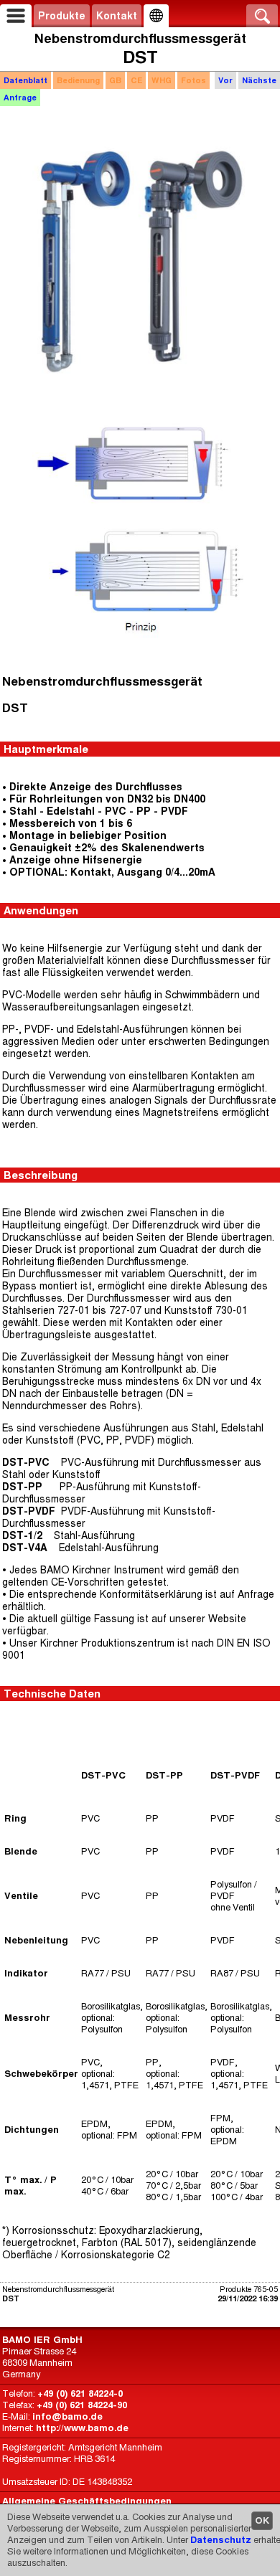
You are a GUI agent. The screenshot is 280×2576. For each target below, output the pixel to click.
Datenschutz (221, 2540)
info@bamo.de (67, 2416)
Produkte (62, 16)
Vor (225, 80)
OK (262, 2520)
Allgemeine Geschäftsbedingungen (87, 2501)
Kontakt (117, 16)
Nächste (259, 80)
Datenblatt (25, 80)
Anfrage (20, 98)
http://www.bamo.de (82, 2428)
